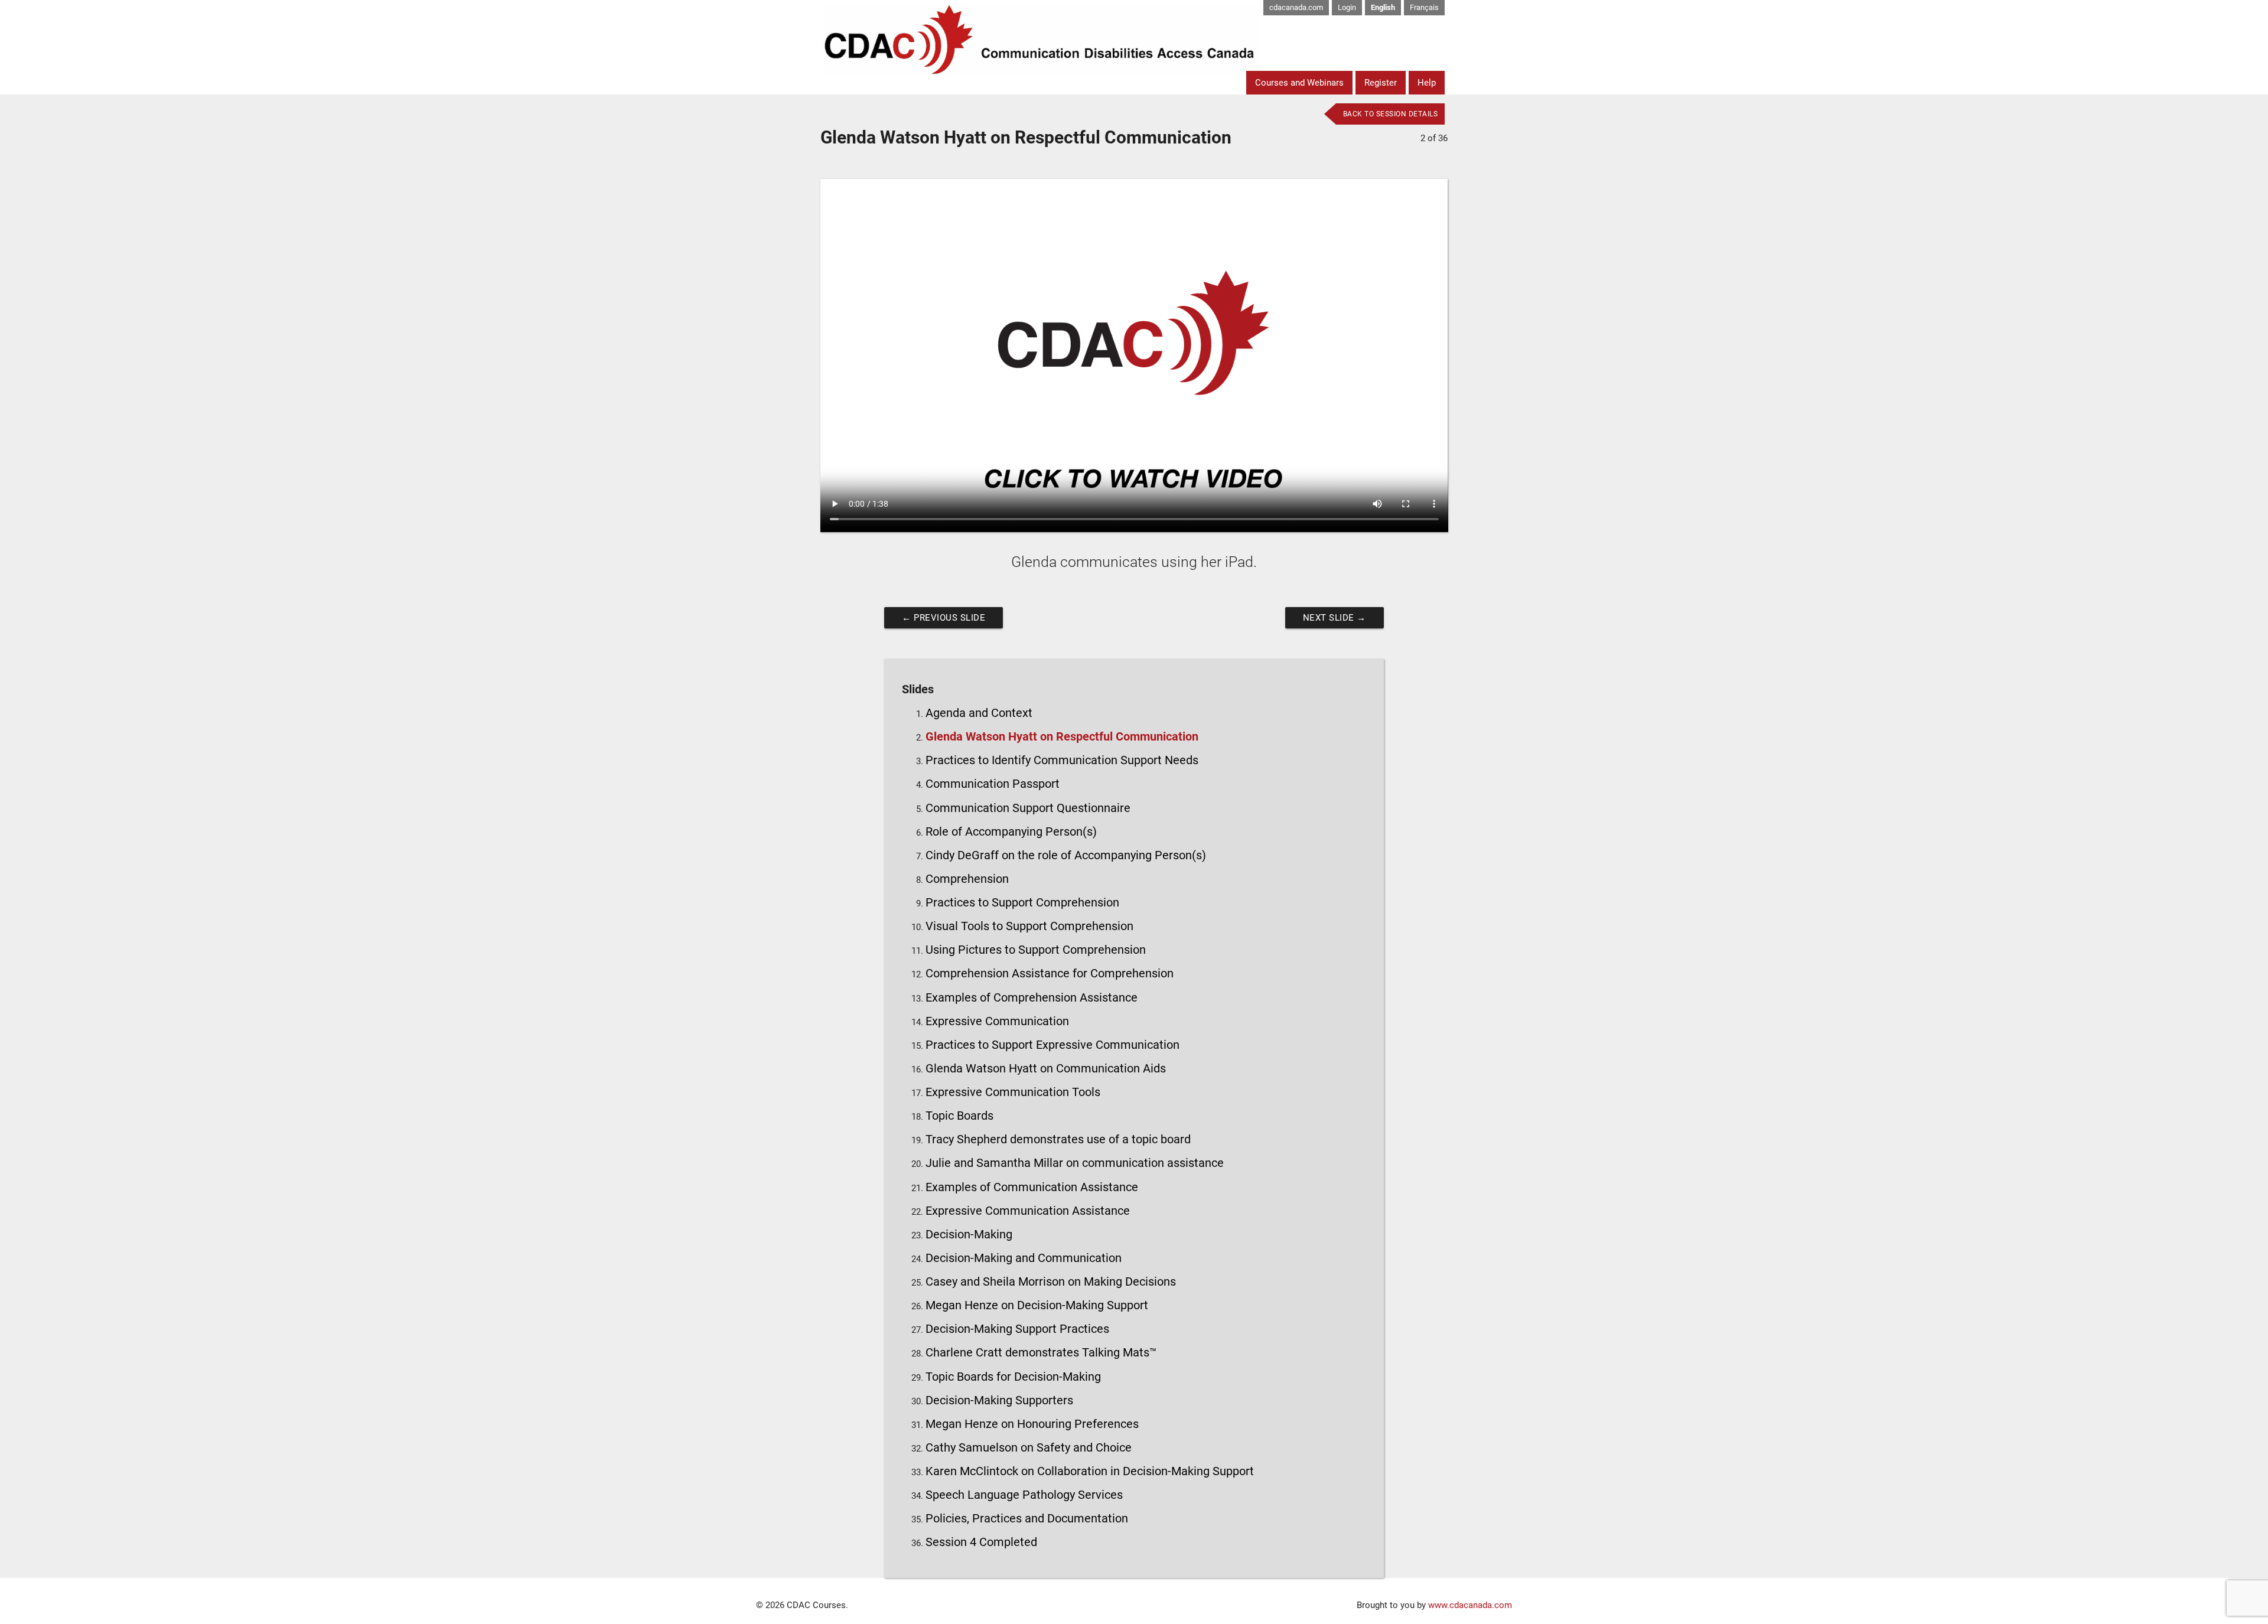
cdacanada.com (1296, 7)
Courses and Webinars (1299, 83)
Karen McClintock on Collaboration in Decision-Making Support (1090, 1471)
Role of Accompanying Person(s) (1011, 832)
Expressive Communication (997, 1021)
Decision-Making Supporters (999, 1400)
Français (1424, 7)
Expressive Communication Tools (1013, 1092)
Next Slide (1335, 618)
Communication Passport (993, 784)
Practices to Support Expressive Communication (1052, 1045)
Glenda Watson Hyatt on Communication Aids (1046, 1069)
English (1383, 7)
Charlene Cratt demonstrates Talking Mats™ (1041, 1353)
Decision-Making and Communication (1024, 1258)
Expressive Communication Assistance (1028, 1211)
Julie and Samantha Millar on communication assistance (1075, 1163)
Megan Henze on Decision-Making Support (1037, 1305)
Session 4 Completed (981, 1542)
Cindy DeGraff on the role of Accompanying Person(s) (1066, 855)
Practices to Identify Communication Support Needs (1062, 760)
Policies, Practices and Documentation (1027, 1519)
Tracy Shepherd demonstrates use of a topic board (1058, 1139)
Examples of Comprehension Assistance (1032, 998)
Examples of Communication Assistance (1032, 1187)
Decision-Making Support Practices (1017, 1329)
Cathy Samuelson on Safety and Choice (1029, 1448)
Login (1347, 7)
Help (1427, 83)
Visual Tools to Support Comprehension (1029, 926)
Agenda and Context (979, 713)
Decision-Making (969, 1235)
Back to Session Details (1391, 114)
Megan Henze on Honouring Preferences (1032, 1424)
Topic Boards (959, 1116)
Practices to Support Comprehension (1022, 903)
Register (1381, 83)
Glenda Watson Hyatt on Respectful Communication (1062, 737)
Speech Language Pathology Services (1024, 1495)
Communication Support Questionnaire (1028, 808)
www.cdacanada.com (1470, 1605)
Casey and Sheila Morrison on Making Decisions (1051, 1282)
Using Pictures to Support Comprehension (1036, 950)
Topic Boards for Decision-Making (1013, 1377)
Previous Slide (944, 618)
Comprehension (967, 879)
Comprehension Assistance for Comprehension (1050, 974)
